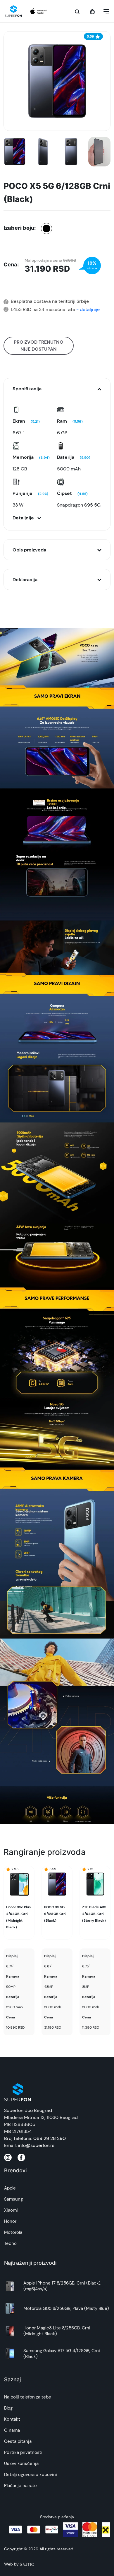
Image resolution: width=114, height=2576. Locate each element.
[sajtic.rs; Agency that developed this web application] (27, 2564)
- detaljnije (87, 309)
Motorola (13, 2232)
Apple (10, 2188)
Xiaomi (11, 2210)
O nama (12, 2430)
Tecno (10, 2243)
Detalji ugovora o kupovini (31, 2475)
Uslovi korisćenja (21, 2463)
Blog (8, 2408)
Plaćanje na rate (20, 2486)
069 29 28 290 (50, 2138)
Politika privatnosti (23, 2452)
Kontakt (12, 2419)
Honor (10, 2221)
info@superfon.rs (36, 2145)
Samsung (13, 2199)
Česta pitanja (18, 2441)
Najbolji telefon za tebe (28, 2397)
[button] (105, 11)
